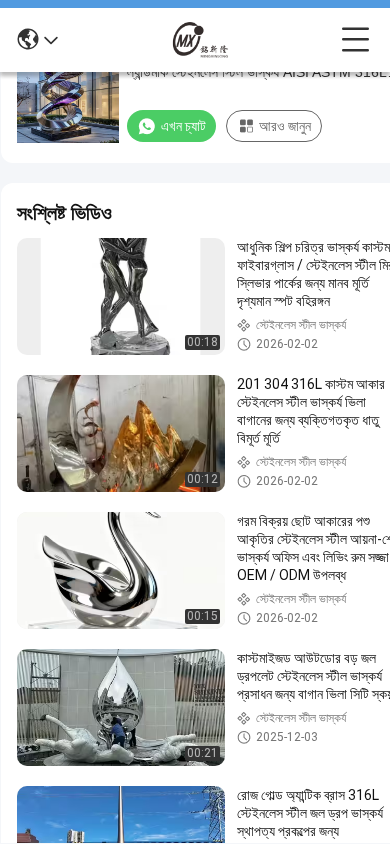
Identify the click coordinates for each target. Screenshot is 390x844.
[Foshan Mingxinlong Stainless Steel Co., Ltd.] (200, 40)
